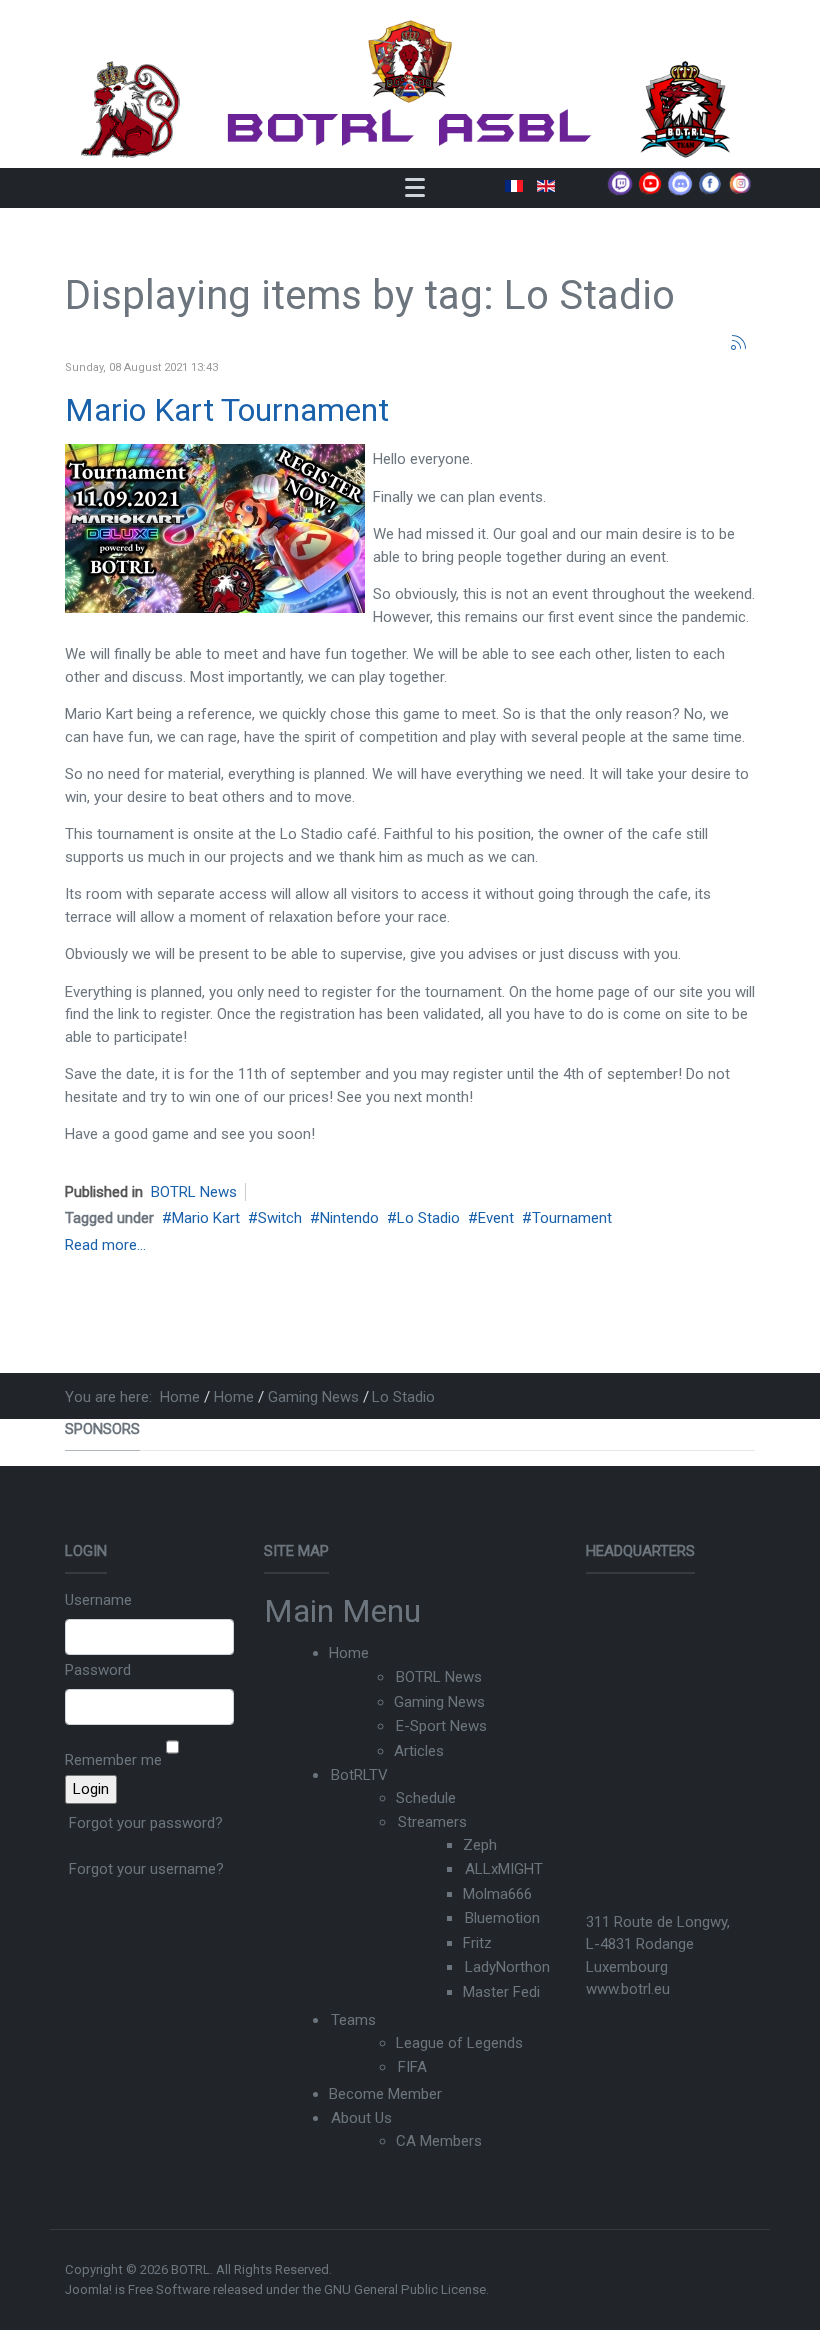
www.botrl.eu (628, 1989)
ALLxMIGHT (504, 1869)
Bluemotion (502, 1918)
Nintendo (349, 1218)
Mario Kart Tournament (227, 410)
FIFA (412, 2067)
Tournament (572, 1218)
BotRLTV (359, 1775)
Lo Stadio (428, 1218)
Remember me (113, 1760)
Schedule (426, 1798)
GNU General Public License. (406, 2289)
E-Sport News (441, 1726)
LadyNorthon (507, 1967)
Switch (280, 1218)
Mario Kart (206, 1218)
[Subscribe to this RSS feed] (739, 343)
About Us (361, 2118)
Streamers (432, 1822)
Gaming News (439, 1702)
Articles (419, 1751)
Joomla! (88, 2289)
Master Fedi (501, 1992)
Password (98, 1670)
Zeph (480, 1845)
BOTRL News (194, 1192)
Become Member (385, 2094)
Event (496, 1218)
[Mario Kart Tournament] (215, 528)
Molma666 (497, 1894)
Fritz (477, 1943)
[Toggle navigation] (415, 187)
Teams (353, 2020)
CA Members (439, 2141)
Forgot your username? (146, 1869)
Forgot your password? (146, 1823)
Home (349, 1653)
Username (98, 1600)
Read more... (105, 1245)
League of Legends (459, 2043)
